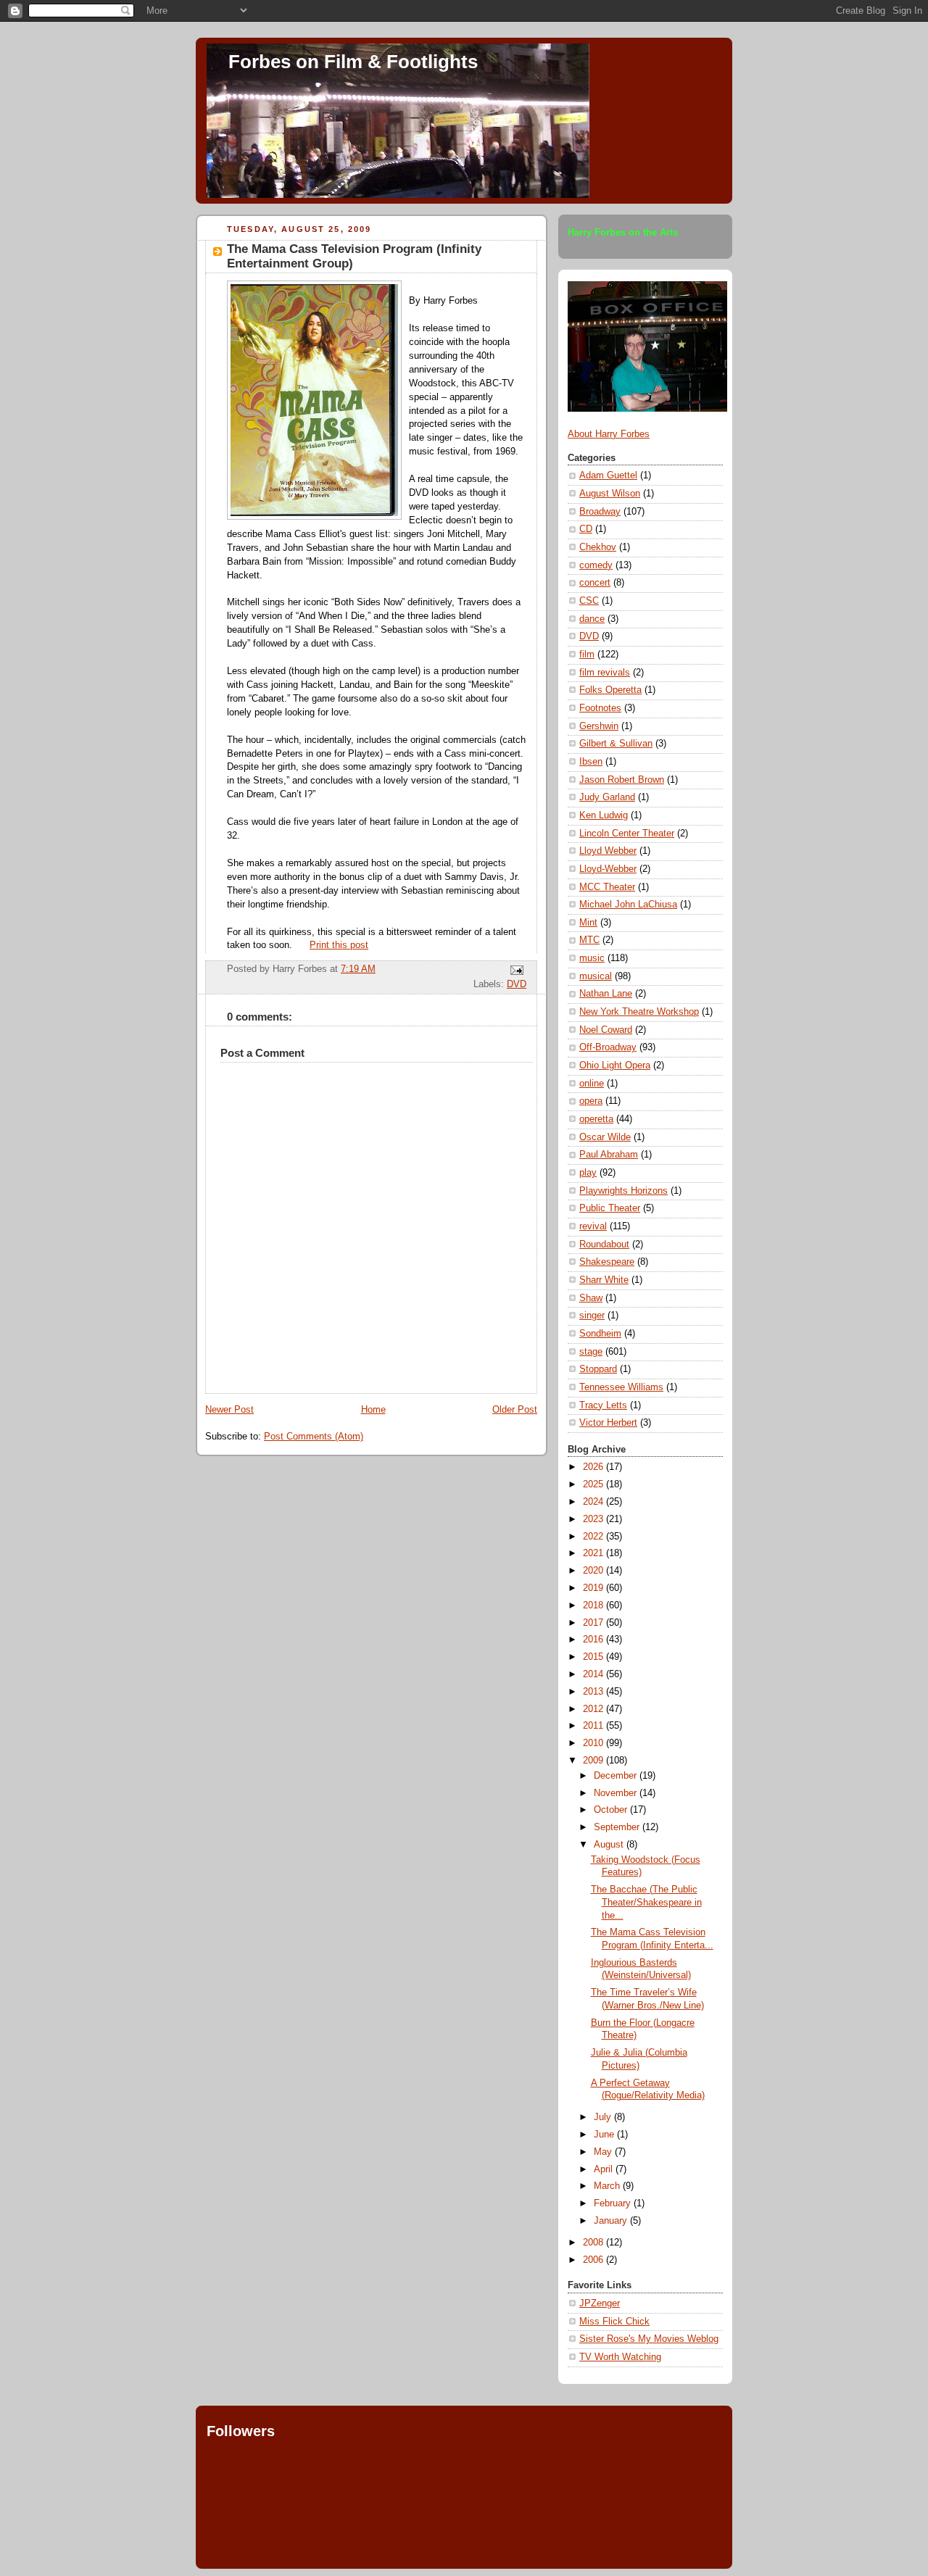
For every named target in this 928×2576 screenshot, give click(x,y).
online (592, 1084)
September (618, 1827)
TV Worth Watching (620, 2357)
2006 (594, 2260)
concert (595, 583)
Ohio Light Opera (615, 1065)
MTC (589, 940)
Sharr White (604, 1280)
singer (592, 1316)
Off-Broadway (608, 1047)
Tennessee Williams (621, 1387)
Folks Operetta (610, 690)
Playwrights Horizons (623, 1191)
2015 (594, 1657)
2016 (594, 1640)
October (612, 1810)
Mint (588, 923)
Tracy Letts (603, 1405)
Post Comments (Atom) (314, 1437)
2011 (594, 1726)
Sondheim (600, 1334)
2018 (594, 1605)
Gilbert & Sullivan (616, 744)
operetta (596, 1119)
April (605, 2169)
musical (596, 976)
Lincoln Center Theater (627, 834)
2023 (594, 1519)
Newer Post (229, 1410)
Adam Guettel (608, 475)
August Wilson (610, 494)
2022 (594, 1537)
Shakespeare (607, 1262)
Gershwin (599, 726)
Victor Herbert (608, 1423)
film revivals (605, 673)
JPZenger (600, 2303)
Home (373, 1410)
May (604, 2152)
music (592, 958)
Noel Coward (606, 1030)
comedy (596, 565)
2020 (594, 1571)
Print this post (339, 945)
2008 (594, 2243)
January (612, 2221)
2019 (594, 1588)
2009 (594, 1761)
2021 (594, 1553)
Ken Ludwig (604, 815)
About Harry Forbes (609, 434)
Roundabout (604, 1245)
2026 (594, 1467)
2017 (594, 1623)
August (610, 1845)
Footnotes (600, 708)
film (587, 655)
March (608, 2186)
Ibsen (591, 762)
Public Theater (610, 1208)
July (604, 2117)
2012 (594, 1709)
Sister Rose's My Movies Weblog (649, 2339)
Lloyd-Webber (608, 869)
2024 (594, 1502)
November (617, 1793)
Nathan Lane (606, 994)
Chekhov (598, 547)
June (605, 2135)
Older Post (515, 1410)
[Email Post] (515, 970)
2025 (594, 1484)
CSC (589, 601)
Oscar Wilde (605, 1137)
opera (591, 1101)
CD (586, 529)
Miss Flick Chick (614, 2322)
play (588, 1173)
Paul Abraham (609, 1155)
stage (591, 1352)
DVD (517, 984)
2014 (594, 1674)
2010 (594, 1743)
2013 (594, 1692)
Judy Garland (607, 797)
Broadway (600, 512)
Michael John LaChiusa (628, 905)
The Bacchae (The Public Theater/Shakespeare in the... (646, 1902)
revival (593, 1226)
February (614, 2203)
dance (592, 619)
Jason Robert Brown (622, 780)
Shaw (591, 1298)
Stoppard (598, 1369)
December (617, 1776)
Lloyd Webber (608, 851)
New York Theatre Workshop (639, 1012)
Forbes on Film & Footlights (353, 62)
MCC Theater (607, 887)
